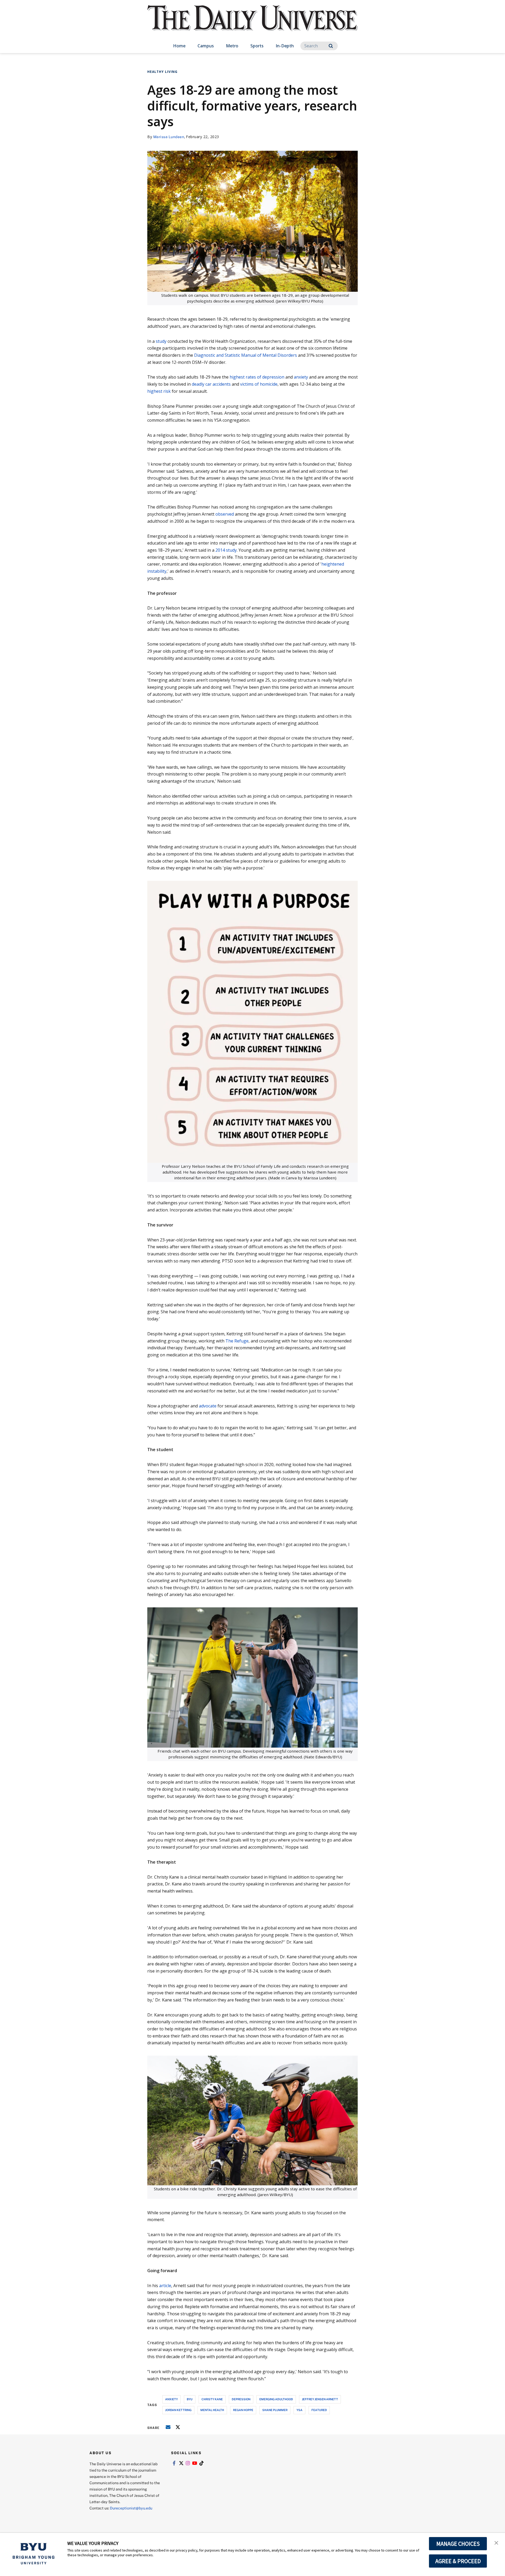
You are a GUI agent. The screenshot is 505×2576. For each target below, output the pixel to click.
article (165, 2286)
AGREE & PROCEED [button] (458, 2561)
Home (179, 46)
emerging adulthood (276, 2399)
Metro (232, 46)
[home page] (252, 24)
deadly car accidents (211, 384)
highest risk (159, 391)
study (161, 341)
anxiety (301, 377)
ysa (299, 2410)
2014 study (226, 550)
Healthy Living (162, 72)
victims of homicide (259, 384)
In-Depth (285, 46)
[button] (496, 2542)
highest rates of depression (257, 377)
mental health (212, 2410)
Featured (319, 2410)
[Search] (331, 46)
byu (190, 2399)
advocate (208, 1406)
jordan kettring (178, 2410)
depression (241, 2399)
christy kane (212, 2399)
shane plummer (275, 2410)
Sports (257, 46)
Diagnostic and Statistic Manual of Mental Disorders (246, 355)
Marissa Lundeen (169, 137)
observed (225, 514)
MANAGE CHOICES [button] (458, 2544)
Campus (206, 46)
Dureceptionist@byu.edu (131, 2508)
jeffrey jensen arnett (320, 2399)
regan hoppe (243, 2410)
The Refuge (237, 1341)
